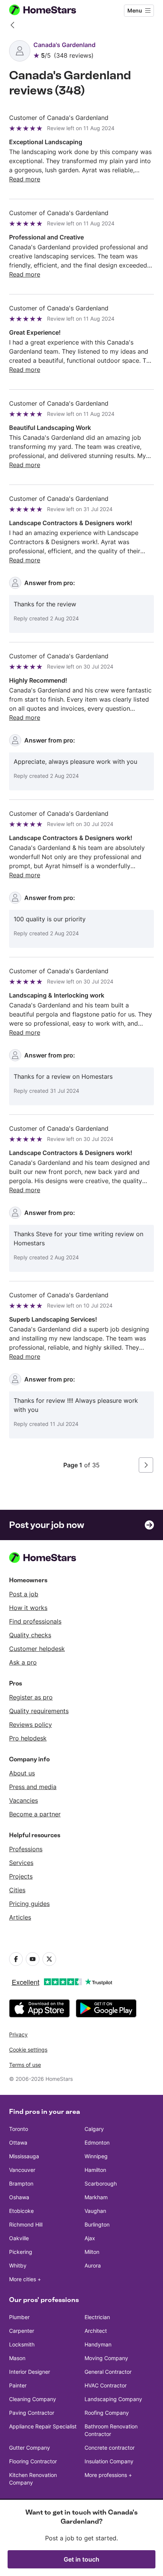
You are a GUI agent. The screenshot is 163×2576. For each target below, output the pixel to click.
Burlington (97, 2224)
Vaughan (95, 2211)
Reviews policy (31, 1725)
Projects (21, 1876)
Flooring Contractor (33, 2461)
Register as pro (31, 1697)
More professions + (108, 2475)
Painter (18, 2385)
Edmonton (97, 2142)
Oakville (19, 2238)
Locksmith (22, 2344)
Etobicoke (21, 2211)
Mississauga (24, 2156)
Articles (20, 1917)
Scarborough (101, 2183)
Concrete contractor (110, 2448)
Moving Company (106, 2358)
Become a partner (35, 1814)
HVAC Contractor (106, 2385)
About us (22, 1773)
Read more (25, 179)
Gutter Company (30, 2448)
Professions (26, 1849)
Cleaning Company (33, 2399)
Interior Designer (30, 2372)
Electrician (97, 2317)
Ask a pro (23, 1662)
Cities (17, 1890)
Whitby (18, 2265)
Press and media (33, 1787)
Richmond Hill (26, 2224)
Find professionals (35, 1621)
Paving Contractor (32, 2413)
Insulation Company (109, 2461)
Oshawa (19, 2197)
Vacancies (24, 1800)
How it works (28, 1608)
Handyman (98, 2344)
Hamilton (95, 2170)
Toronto (19, 2129)
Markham (96, 2197)
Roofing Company (107, 2413)
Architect (96, 2331)
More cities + (25, 2279)
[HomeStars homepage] (49, 11)
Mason (17, 2358)
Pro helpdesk (28, 1738)
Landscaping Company (113, 2399)
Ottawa (18, 2142)
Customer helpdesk (37, 1649)
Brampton (21, 2183)
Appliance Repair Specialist (43, 2426)
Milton (92, 2252)
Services (21, 1863)
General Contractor (108, 2372)
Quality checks (30, 1635)
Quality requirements (39, 1711)
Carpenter (22, 2331)
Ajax (90, 2238)
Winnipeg (96, 2156)
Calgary (94, 2129)
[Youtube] (33, 1959)
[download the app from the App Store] (39, 2008)
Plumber (19, 2317)
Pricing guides (29, 1904)
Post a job (24, 1594)
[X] (49, 1959)
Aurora (93, 2265)
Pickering (21, 2252)
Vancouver (22, 2170)
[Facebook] (16, 1959)
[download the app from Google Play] (106, 2008)
